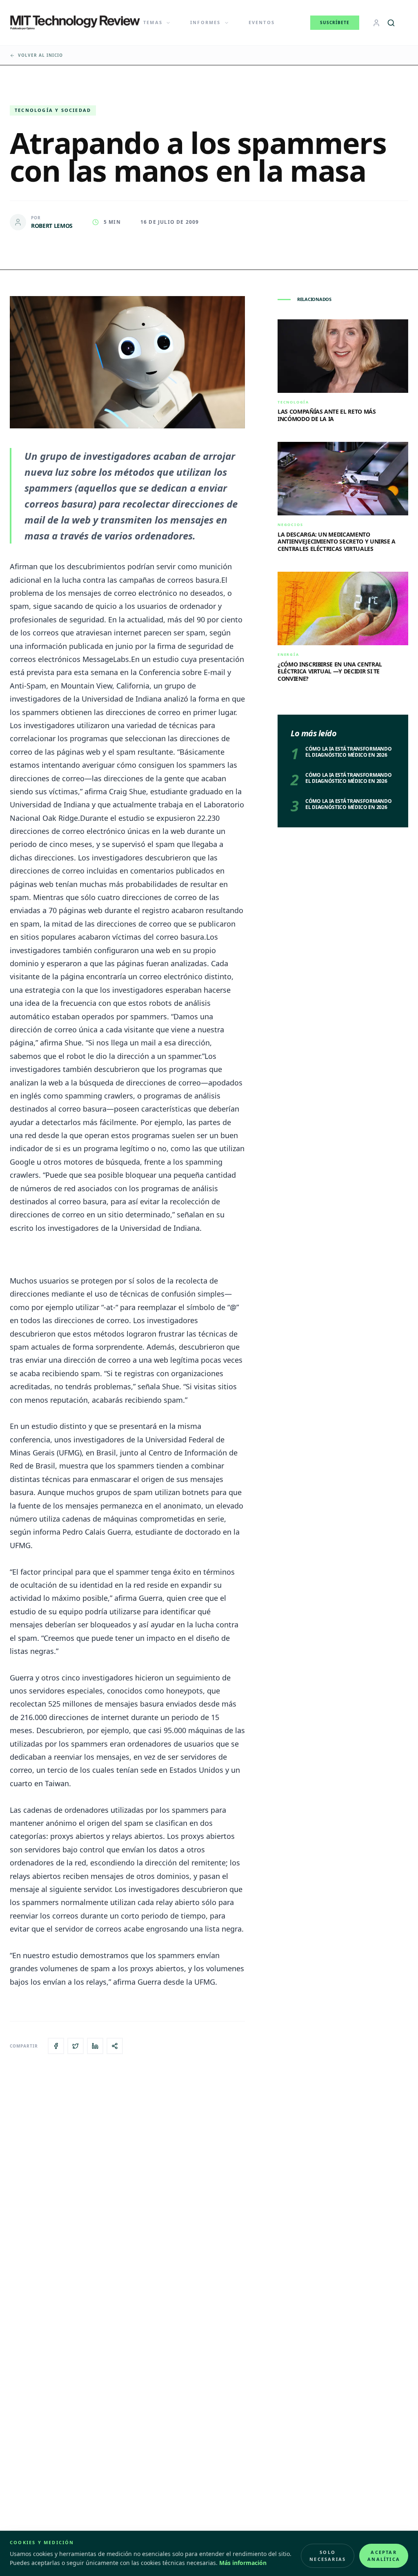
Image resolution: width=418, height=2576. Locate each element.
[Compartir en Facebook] (56, 2046)
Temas (153, 22)
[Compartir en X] (76, 2046)
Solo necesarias (328, 2556)
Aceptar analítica (384, 2556)
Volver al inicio (40, 55)
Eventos (262, 22)
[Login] (376, 23)
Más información (243, 2563)
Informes (206, 22)
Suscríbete (335, 22)
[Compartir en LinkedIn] (95, 2046)
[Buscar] (391, 23)
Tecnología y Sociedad (53, 110)
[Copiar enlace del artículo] (115, 2046)
